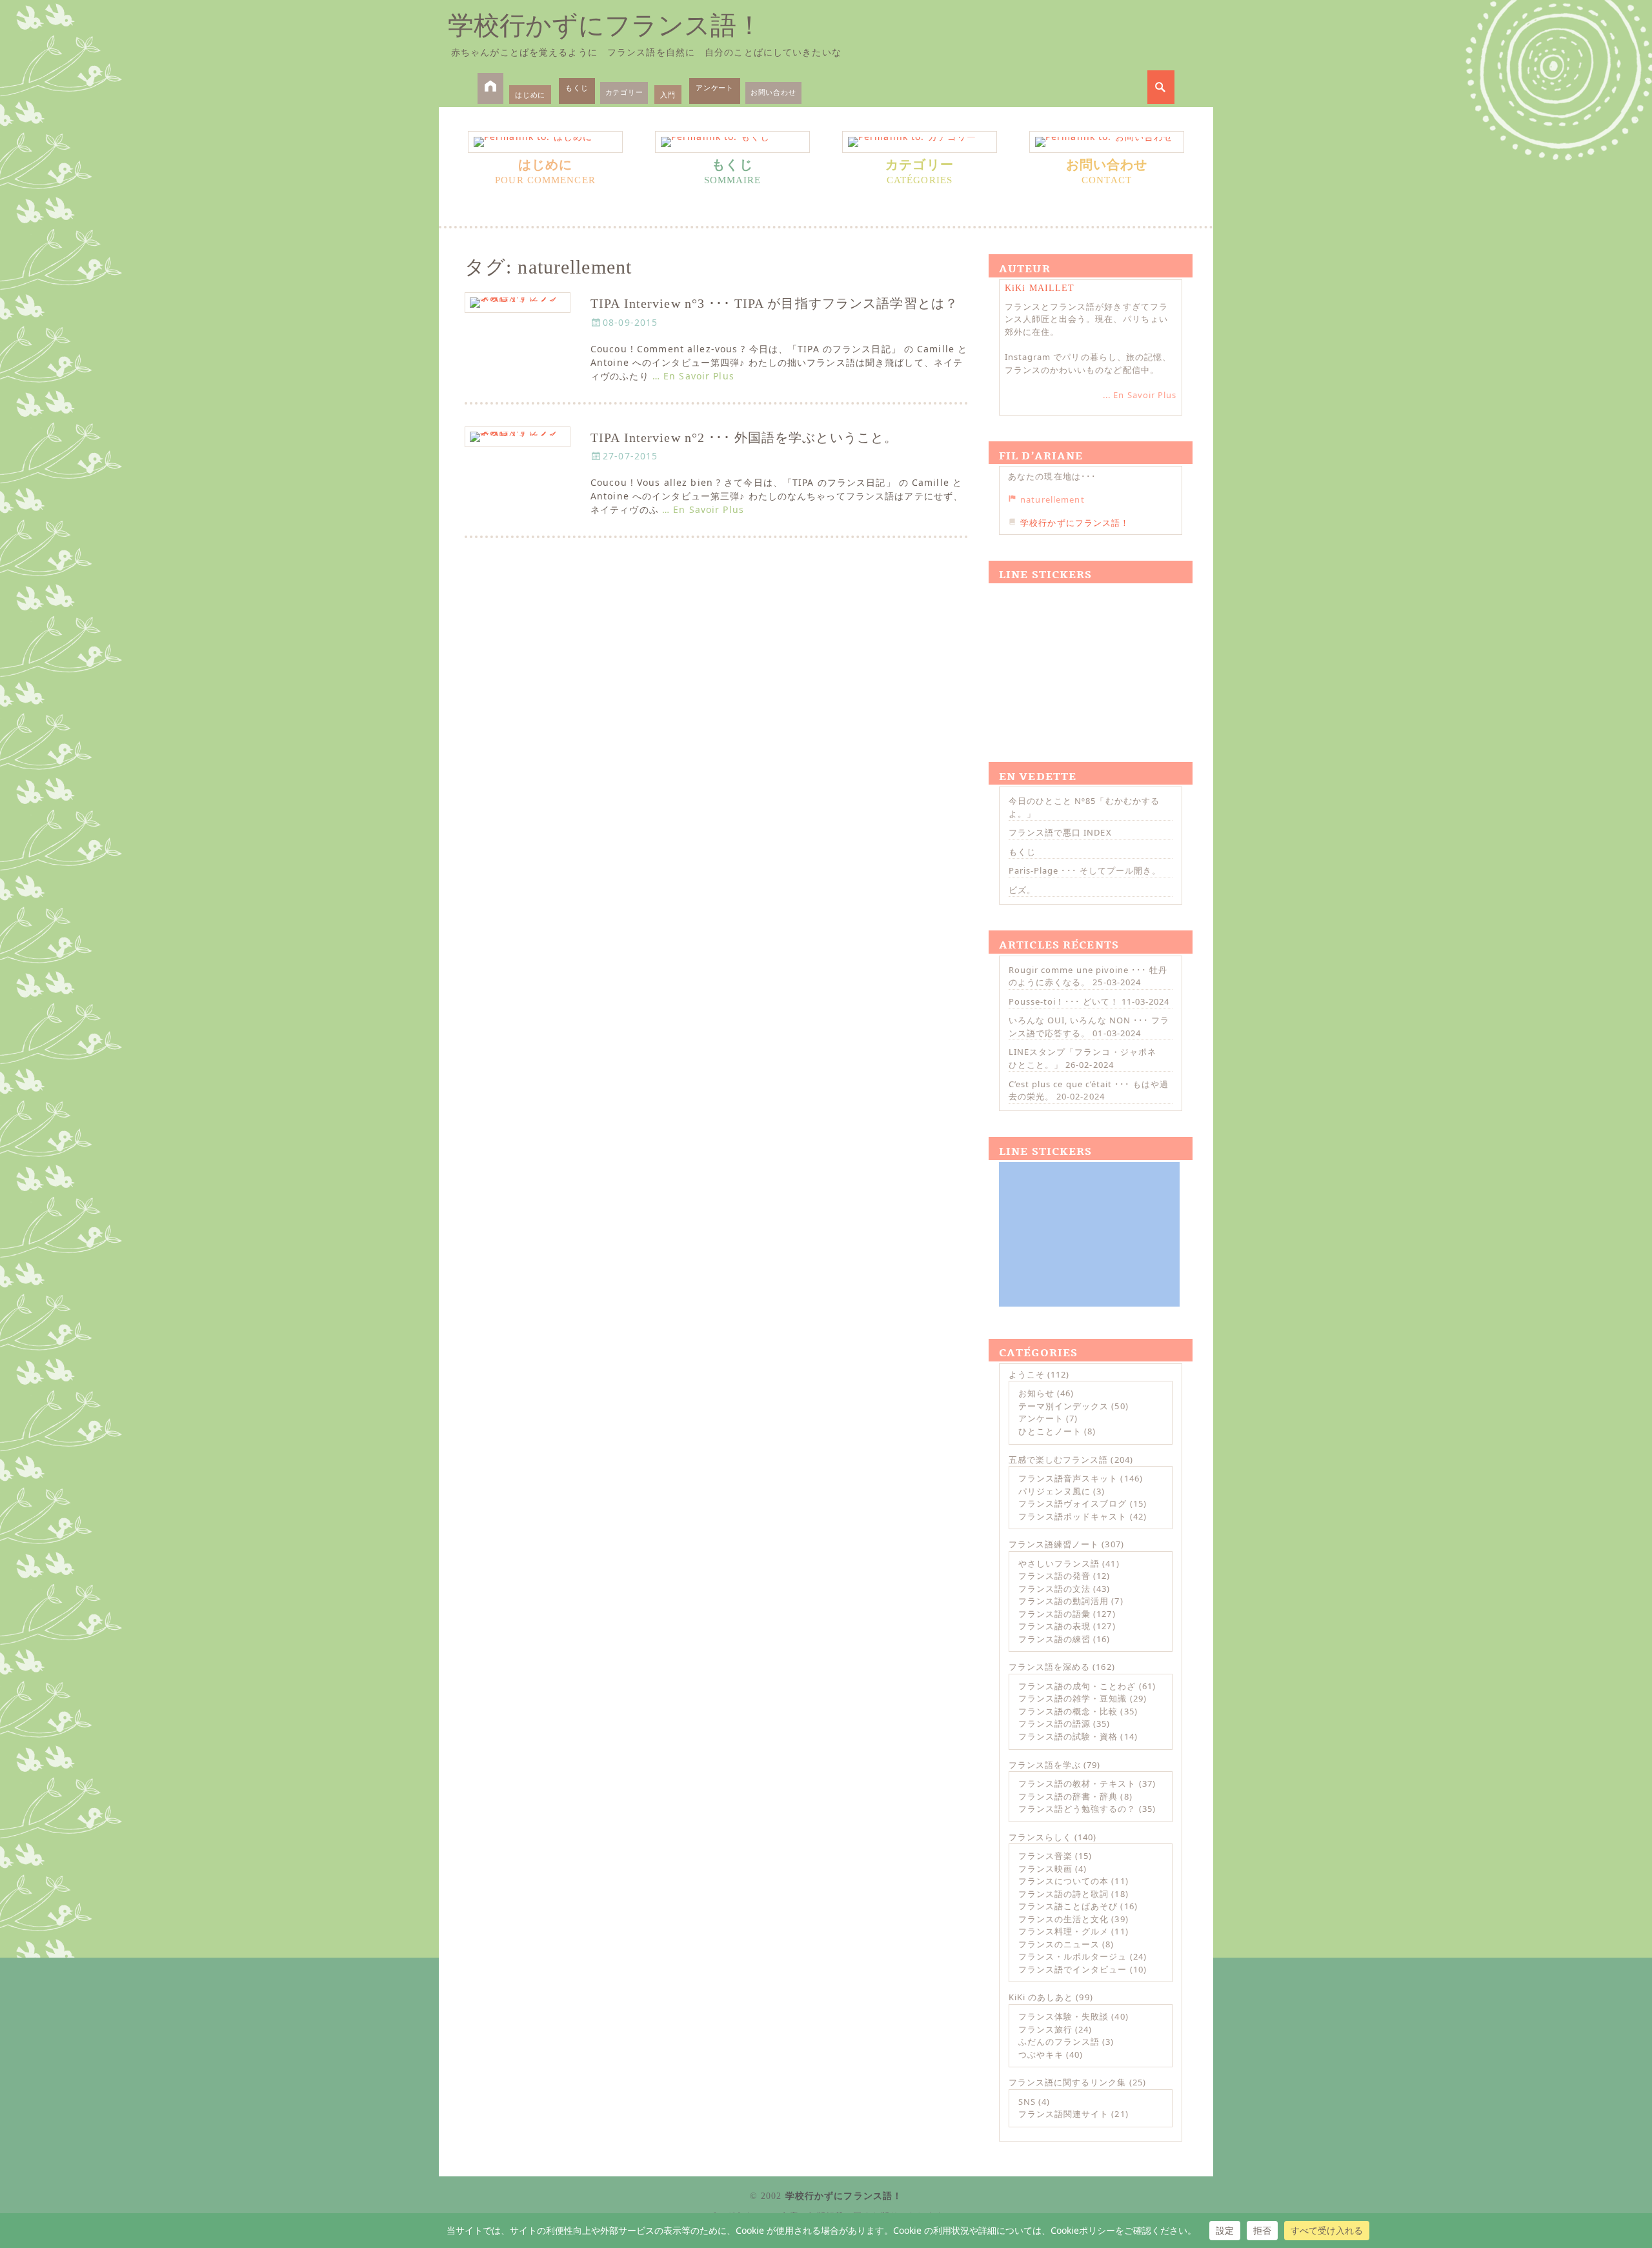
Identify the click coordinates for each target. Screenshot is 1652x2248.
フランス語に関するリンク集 (1068, 2082)
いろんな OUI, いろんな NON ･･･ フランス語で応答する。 (1089, 1027)
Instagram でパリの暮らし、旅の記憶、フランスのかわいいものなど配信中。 (1088, 363)
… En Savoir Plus (693, 376)
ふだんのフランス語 (1059, 2042)
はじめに (530, 95)
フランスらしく (1040, 1837)
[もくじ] (732, 142)
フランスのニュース (1059, 1944)
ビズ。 (1022, 890)
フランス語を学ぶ (1045, 1765)
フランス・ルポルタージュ (1073, 1956)
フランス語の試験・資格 (1068, 1736)
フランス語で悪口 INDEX (1060, 832)
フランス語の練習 (1054, 1639)
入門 (668, 95)
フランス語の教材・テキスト (1077, 1783)
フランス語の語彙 (1054, 1614)
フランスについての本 (1063, 1881)
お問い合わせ (773, 92)
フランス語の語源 (1054, 1723)
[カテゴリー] (920, 142)
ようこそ (1027, 1374)
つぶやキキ (1041, 2054)
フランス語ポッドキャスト (1073, 1516)
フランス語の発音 (1054, 1576)
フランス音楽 (1045, 1856)
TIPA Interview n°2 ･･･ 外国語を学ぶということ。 (744, 438)
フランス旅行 (1045, 2029)
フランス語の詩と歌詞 (1063, 1894)
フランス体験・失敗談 (1063, 2016)
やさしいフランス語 (1059, 1563)
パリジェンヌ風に (1054, 1491)
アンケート (715, 87)
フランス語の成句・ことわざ (1077, 1686)
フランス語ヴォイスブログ (1073, 1503)
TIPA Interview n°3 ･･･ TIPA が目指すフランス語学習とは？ (774, 304)
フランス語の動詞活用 (1063, 1601)
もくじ (577, 87)
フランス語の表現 (1054, 1626)
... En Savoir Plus (1140, 395)
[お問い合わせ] (1107, 142)
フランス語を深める (1049, 1667)
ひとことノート (1050, 1431)
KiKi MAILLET (1040, 288)
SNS (1027, 2102)
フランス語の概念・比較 (1068, 1711)
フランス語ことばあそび (1068, 1906)
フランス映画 (1045, 1869)
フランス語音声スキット (1068, 1478)
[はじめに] (545, 142)
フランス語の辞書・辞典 (1068, 1796)
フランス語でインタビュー (1073, 1969)
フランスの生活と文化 (1063, 1919)
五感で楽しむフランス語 (1058, 1460)
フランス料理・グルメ (1063, 1931)
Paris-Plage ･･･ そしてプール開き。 (1085, 870)
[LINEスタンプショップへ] (1089, 657)
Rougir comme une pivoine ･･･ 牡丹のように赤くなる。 (1088, 976)
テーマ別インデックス (1063, 1406)
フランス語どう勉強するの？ (1077, 1809)
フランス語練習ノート (1054, 1544)
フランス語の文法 (1054, 1589)
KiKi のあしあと (1041, 1997)
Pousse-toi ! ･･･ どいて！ (1064, 1001)
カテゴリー (624, 92)
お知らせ (1036, 1393)
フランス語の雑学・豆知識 (1073, 1698)
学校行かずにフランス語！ (605, 25)
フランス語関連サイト (1063, 2114)
